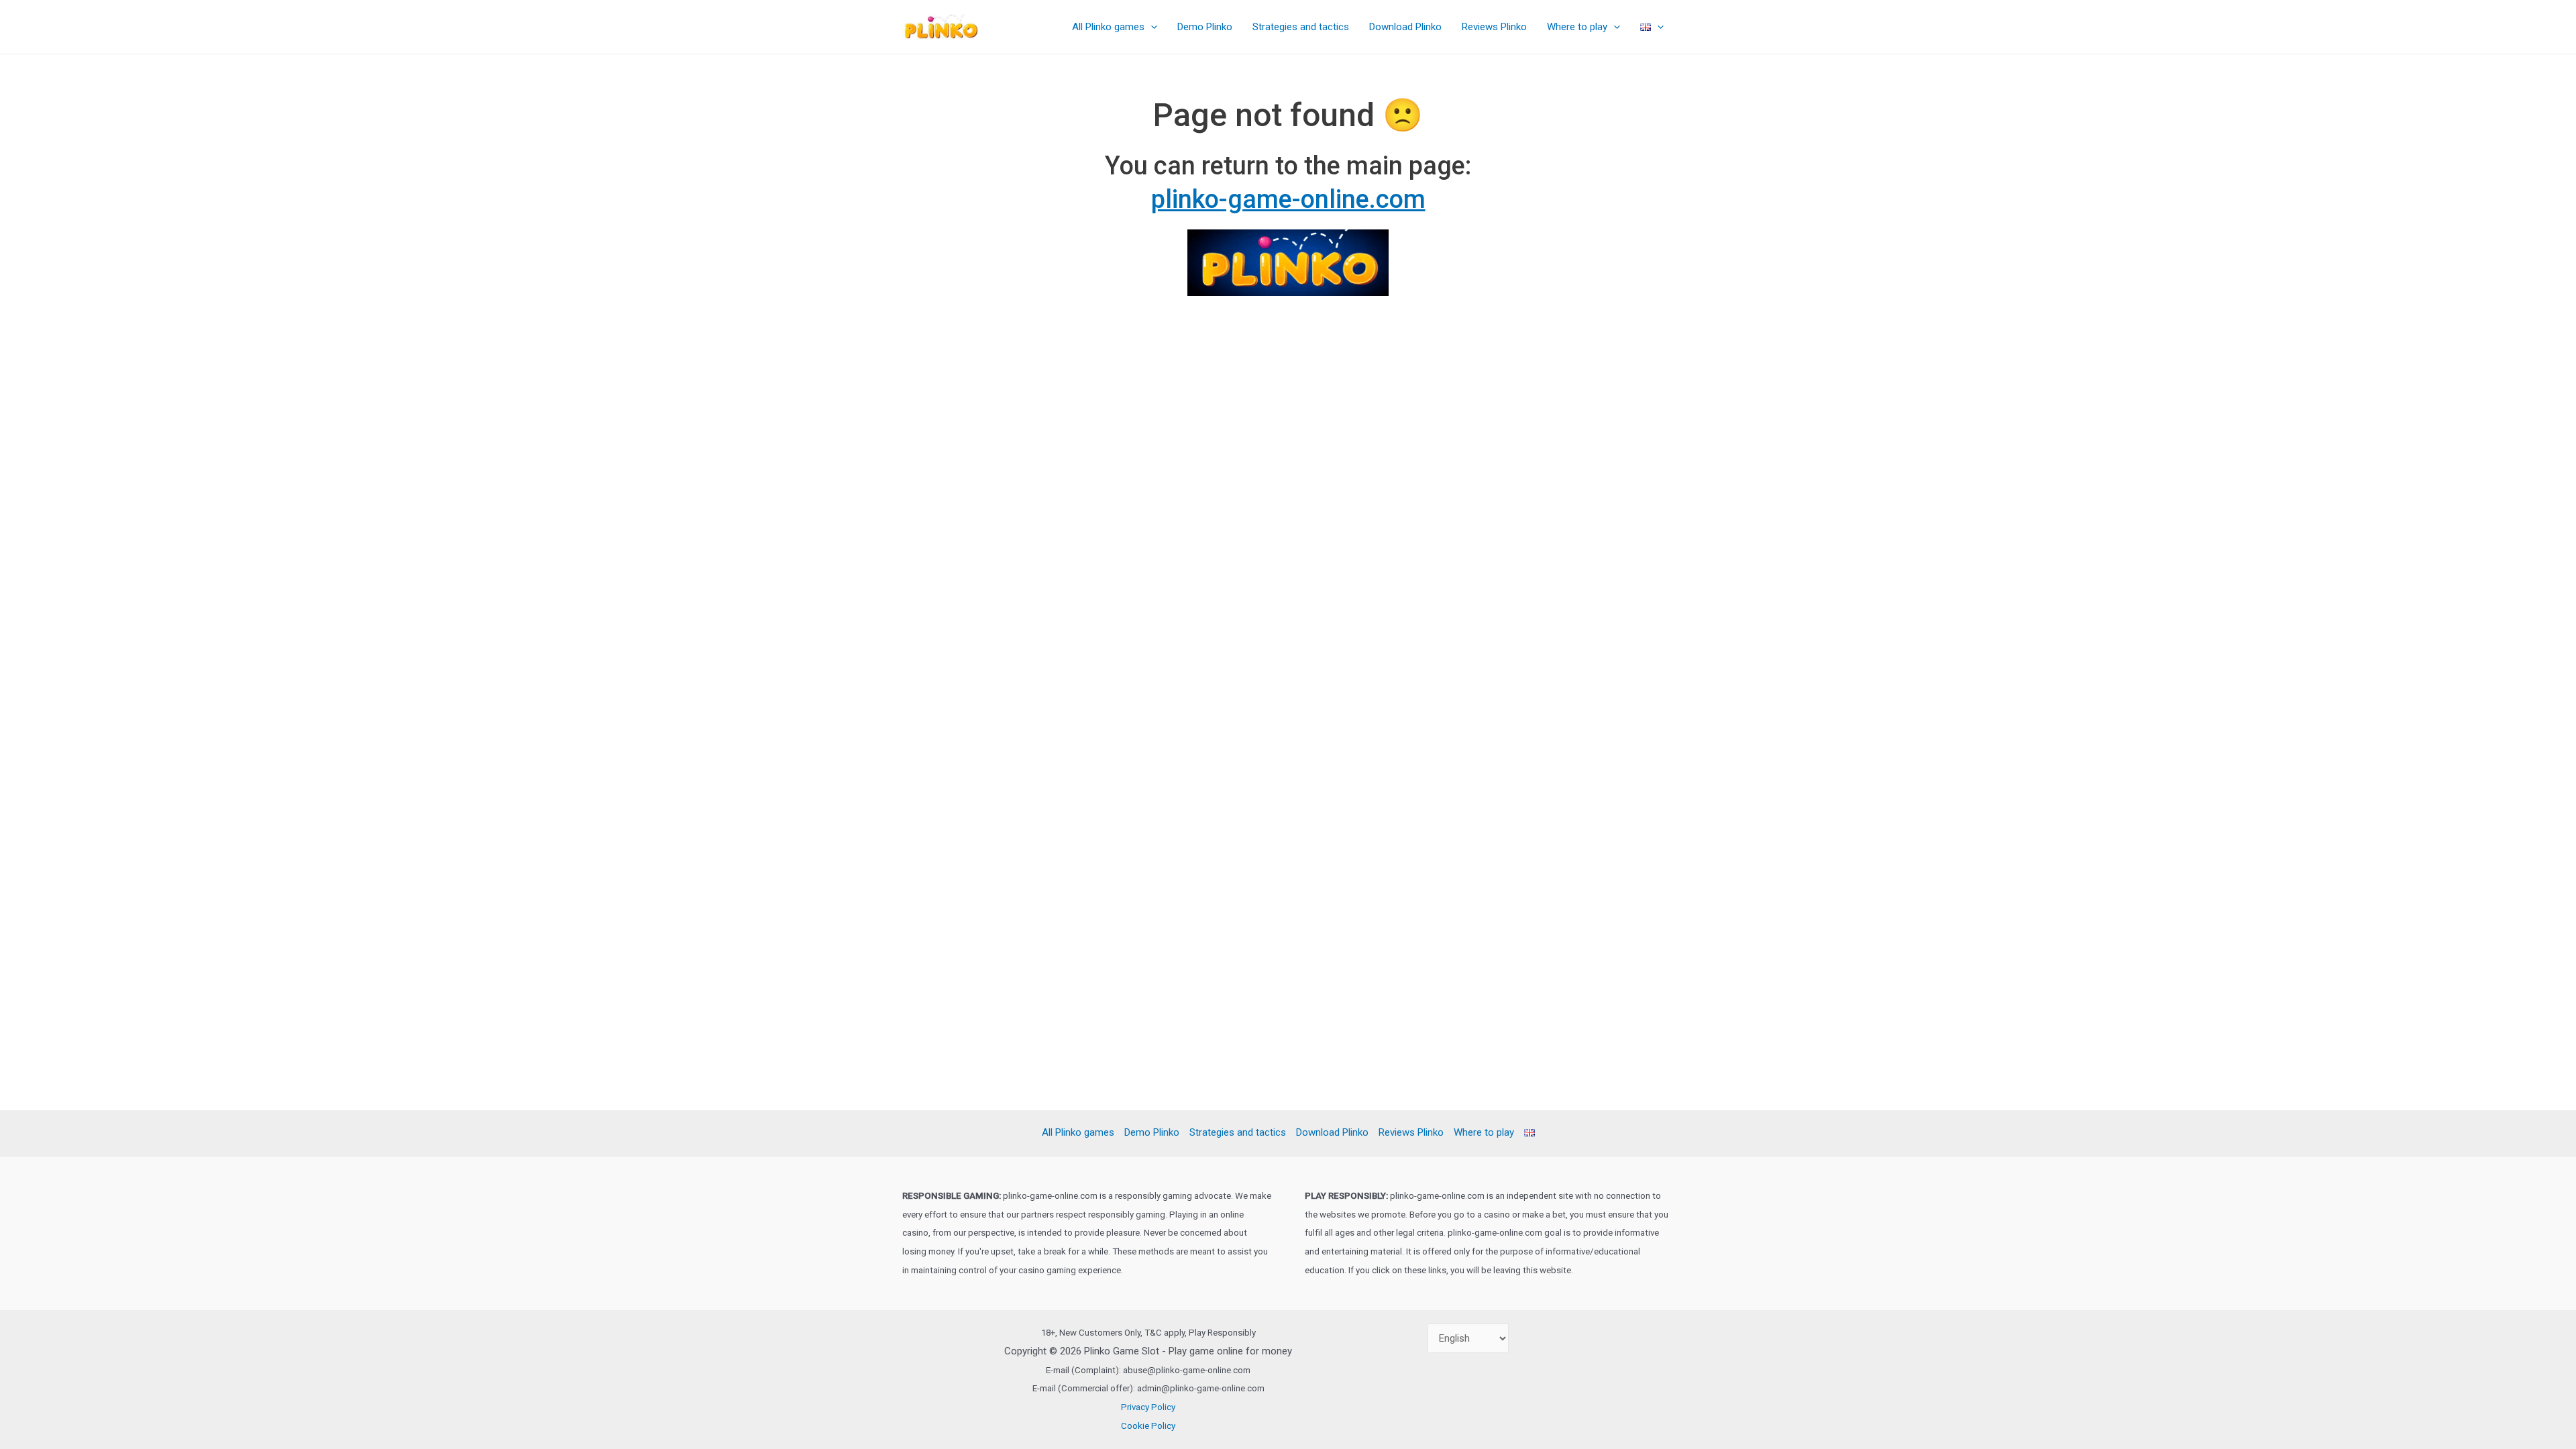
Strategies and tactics (1301, 27)
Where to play (1577, 27)
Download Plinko (1405, 27)
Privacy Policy (1148, 1407)
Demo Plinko (1205, 27)
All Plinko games (1108, 27)
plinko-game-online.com (1288, 199)
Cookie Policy (1148, 1426)
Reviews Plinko (1494, 27)
